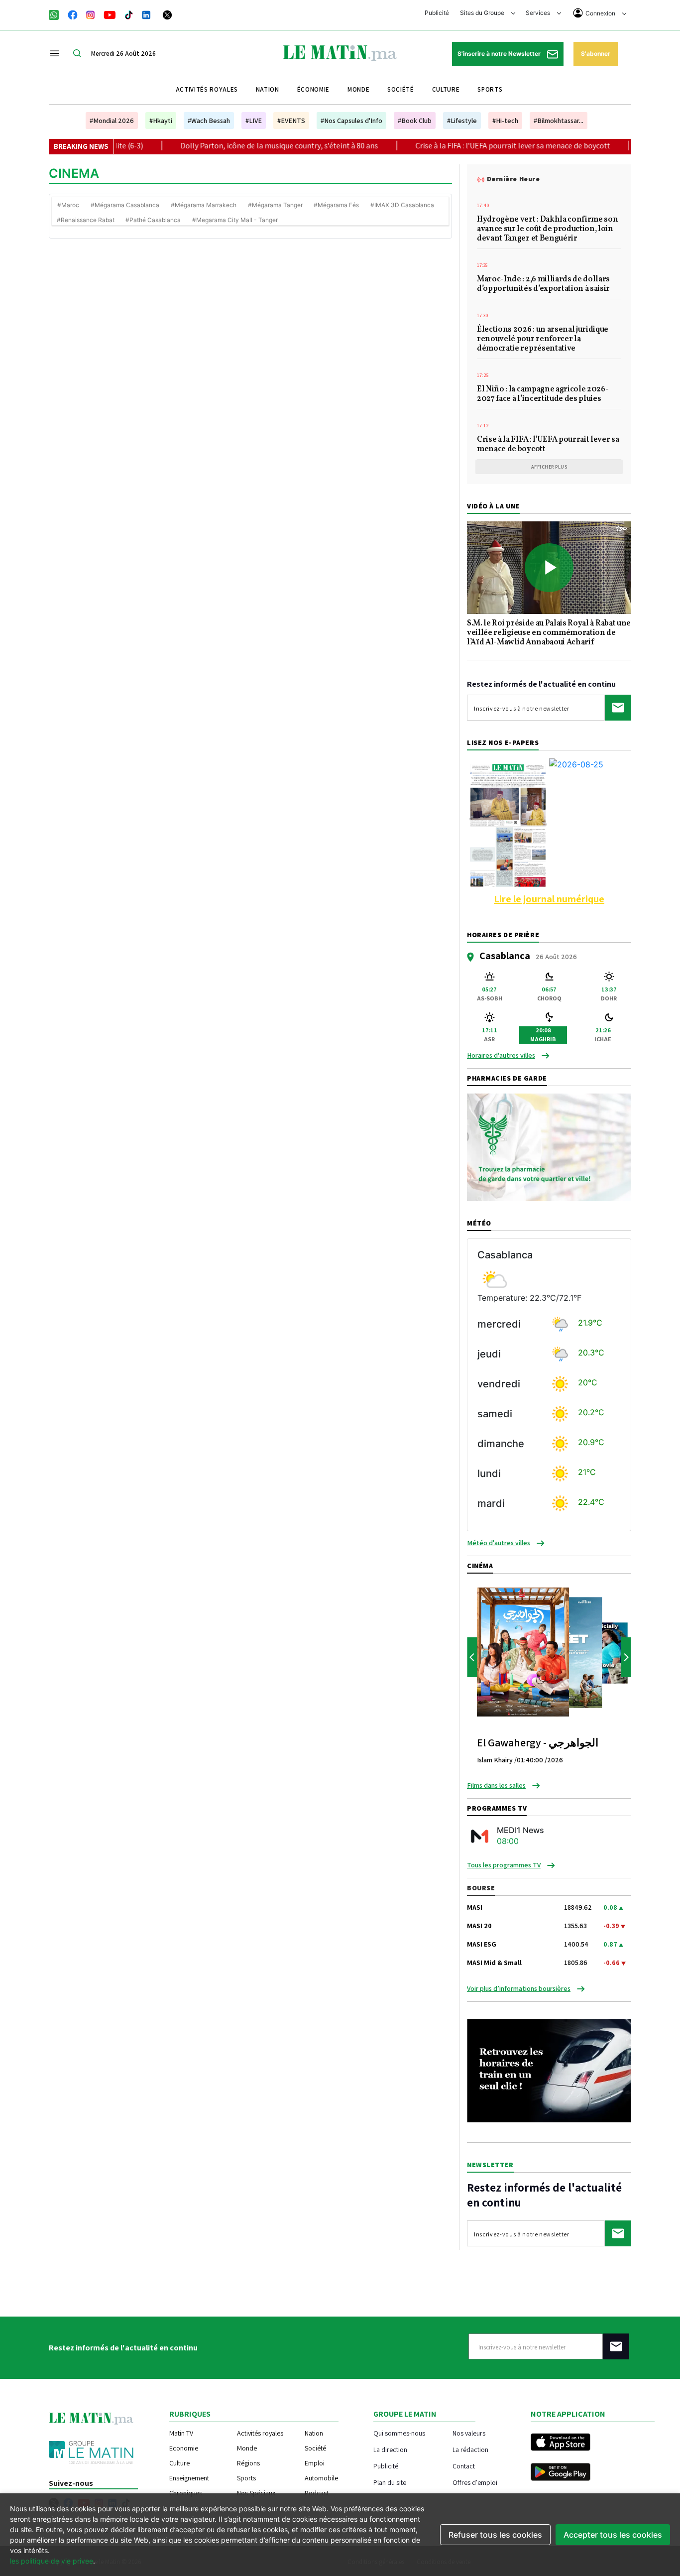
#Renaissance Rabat (86, 220)
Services (539, 13)
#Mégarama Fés (336, 205)
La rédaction (470, 2449)
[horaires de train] (549, 2070)
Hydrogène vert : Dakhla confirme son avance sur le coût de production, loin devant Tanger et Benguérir (547, 230)
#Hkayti (161, 121)
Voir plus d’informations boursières (519, 1988)
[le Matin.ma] (340, 52)
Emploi (315, 2463)
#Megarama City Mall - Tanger (235, 220)
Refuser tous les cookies (495, 2535)
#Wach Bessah (209, 121)
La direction (390, 2449)
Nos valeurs (469, 2433)
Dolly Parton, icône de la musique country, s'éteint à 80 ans (219, 146)
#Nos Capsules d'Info (351, 121)
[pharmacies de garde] (549, 1147)
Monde (358, 89)
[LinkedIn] (146, 14)
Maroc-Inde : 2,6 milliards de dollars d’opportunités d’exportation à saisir (543, 285)
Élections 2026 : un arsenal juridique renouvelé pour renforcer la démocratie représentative (543, 340)
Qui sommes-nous (399, 2433)
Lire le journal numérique (549, 899)
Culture (446, 89)
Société (401, 89)
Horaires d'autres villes (501, 1055)
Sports (490, 89)
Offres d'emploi (475, 2482)
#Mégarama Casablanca (125, 205)
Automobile (321, 2478)
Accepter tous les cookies (613, 2535)
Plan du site (390, 2482)
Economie (184, 2448)
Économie (313, 89)
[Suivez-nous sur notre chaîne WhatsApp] (57, 14)
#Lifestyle (462, 121)
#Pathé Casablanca (153, 220)
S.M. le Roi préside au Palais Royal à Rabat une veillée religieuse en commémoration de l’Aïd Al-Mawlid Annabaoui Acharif (549, 633)
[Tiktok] (129, 14)
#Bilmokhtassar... (559, 121)
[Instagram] (91, 14)
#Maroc (68, 205)
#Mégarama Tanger (275, 205)
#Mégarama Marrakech (204, 205)
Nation (268, 89)
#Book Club (415, 121)
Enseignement (189, 2478)
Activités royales (207, 89)
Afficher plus (549, 467)
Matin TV (181, 2433)
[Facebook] (73, 14)
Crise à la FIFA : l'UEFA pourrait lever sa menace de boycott (452, 146)
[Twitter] (167, 14)
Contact (464, 2466)
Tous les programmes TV (504, 1865)
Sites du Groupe (483, 13)
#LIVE (254, 121)
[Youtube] (110, 14)
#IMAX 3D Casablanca (402, 205)
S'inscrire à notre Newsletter (500, 54)
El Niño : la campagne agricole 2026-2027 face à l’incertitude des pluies (543, 395)
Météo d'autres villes (499, 1543)
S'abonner (596, 54)
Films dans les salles (496, 1785)
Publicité (437, 13)
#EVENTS (291, 121)
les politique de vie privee (52, 2561)
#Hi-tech (505, 121)
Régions (248, 2463)
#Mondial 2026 (112, 121)
